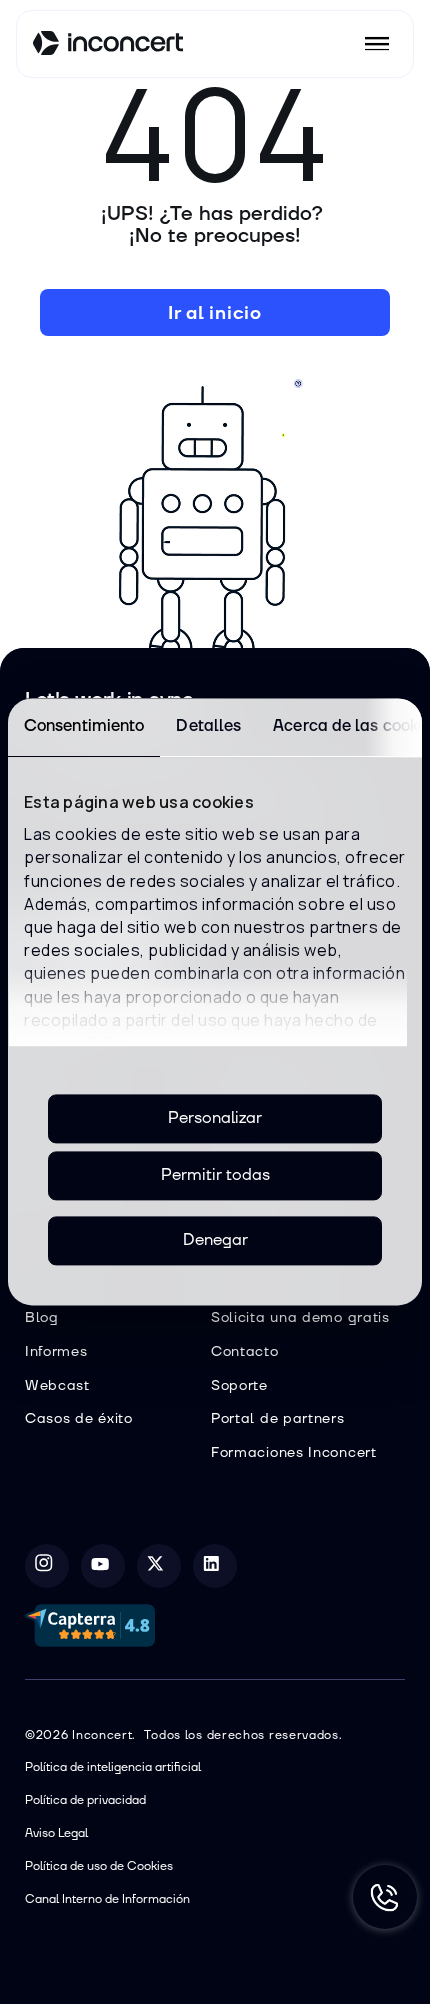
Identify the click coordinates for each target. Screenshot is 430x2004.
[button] (377, 44)
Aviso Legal (56, 1833)
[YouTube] (103, 1566)
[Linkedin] (215, 1566)
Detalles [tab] (208, 726)
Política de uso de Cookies (99, 1866)
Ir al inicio (214, 312)
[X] (159, 1566)
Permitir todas (215, 1175)
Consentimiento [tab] (84, 726)
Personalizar (215, 1118)
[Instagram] (47, 1566)
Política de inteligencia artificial (113, 1767)
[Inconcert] (108, 46)
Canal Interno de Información (107, 1899)
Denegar (215, 1240)
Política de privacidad (85, 1800)
